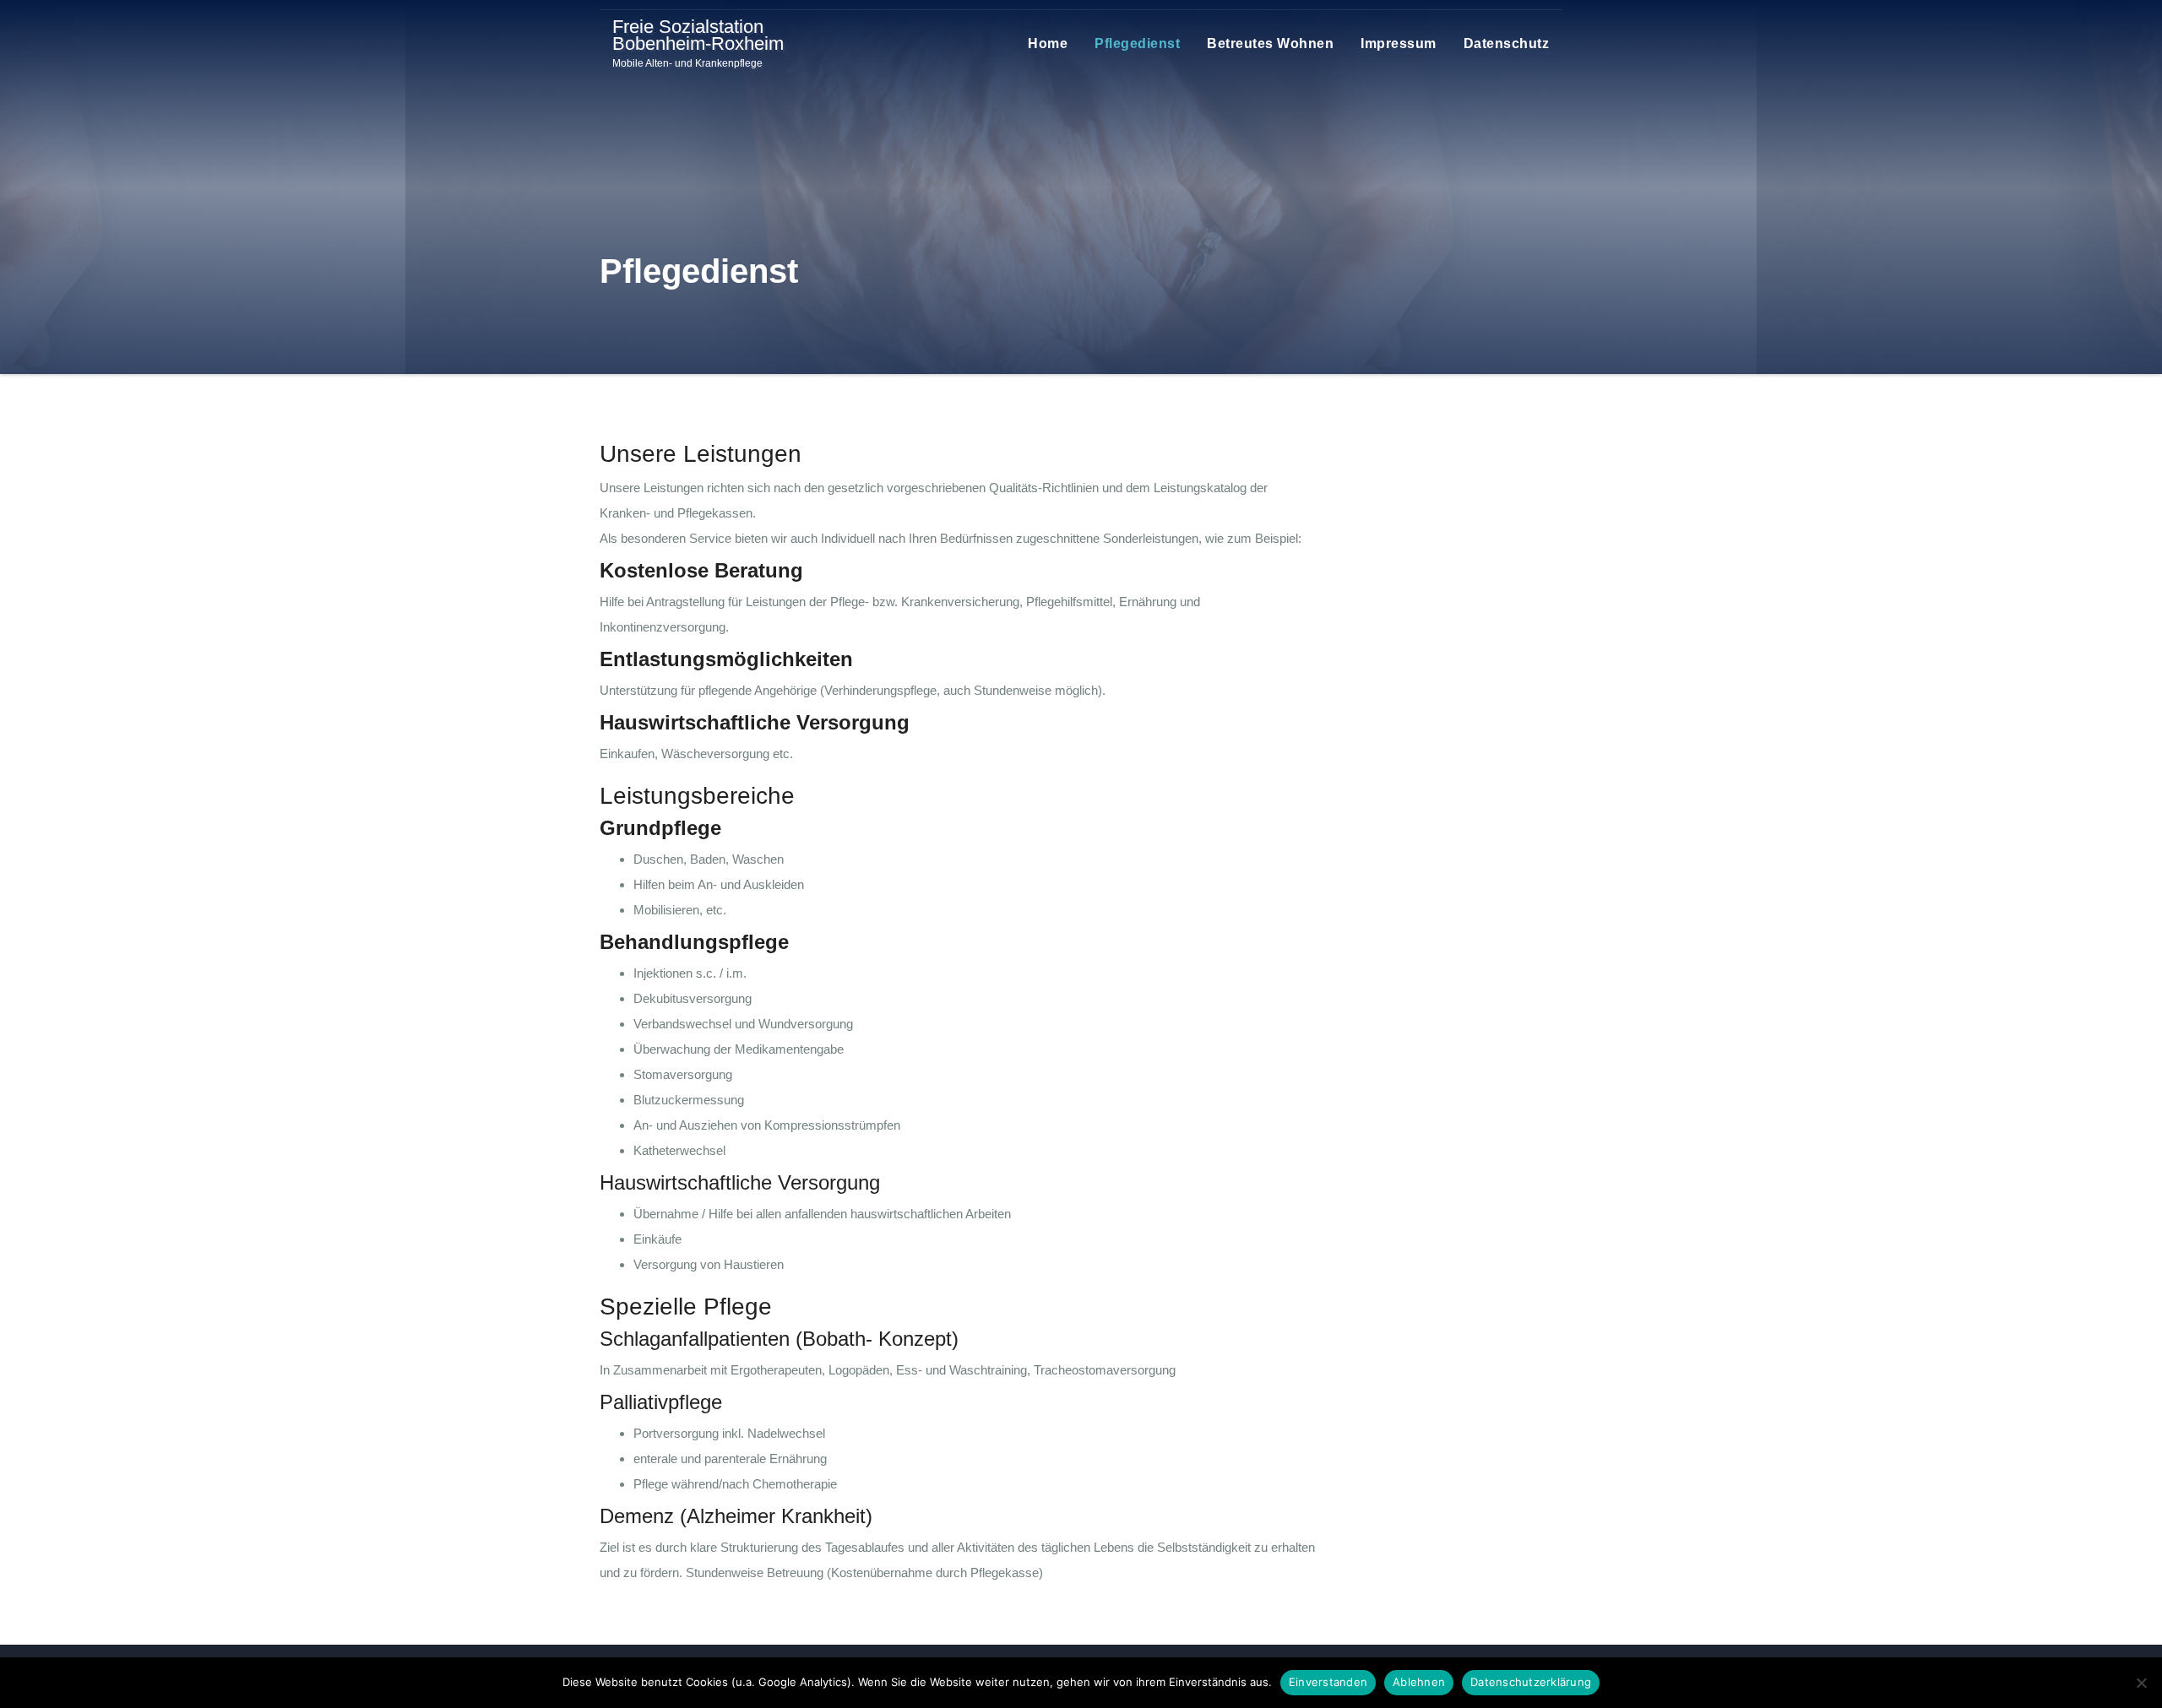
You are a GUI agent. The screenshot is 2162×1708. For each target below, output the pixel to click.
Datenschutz (1507, 43)
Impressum (1399, 43)
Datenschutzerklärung (1531, 1682)
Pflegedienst (1137, 43)
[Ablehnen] (2141, 1683)
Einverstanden (1328, 1682)
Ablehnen (1419, 1682)
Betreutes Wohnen (1270, 43)
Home (1048, 43)
